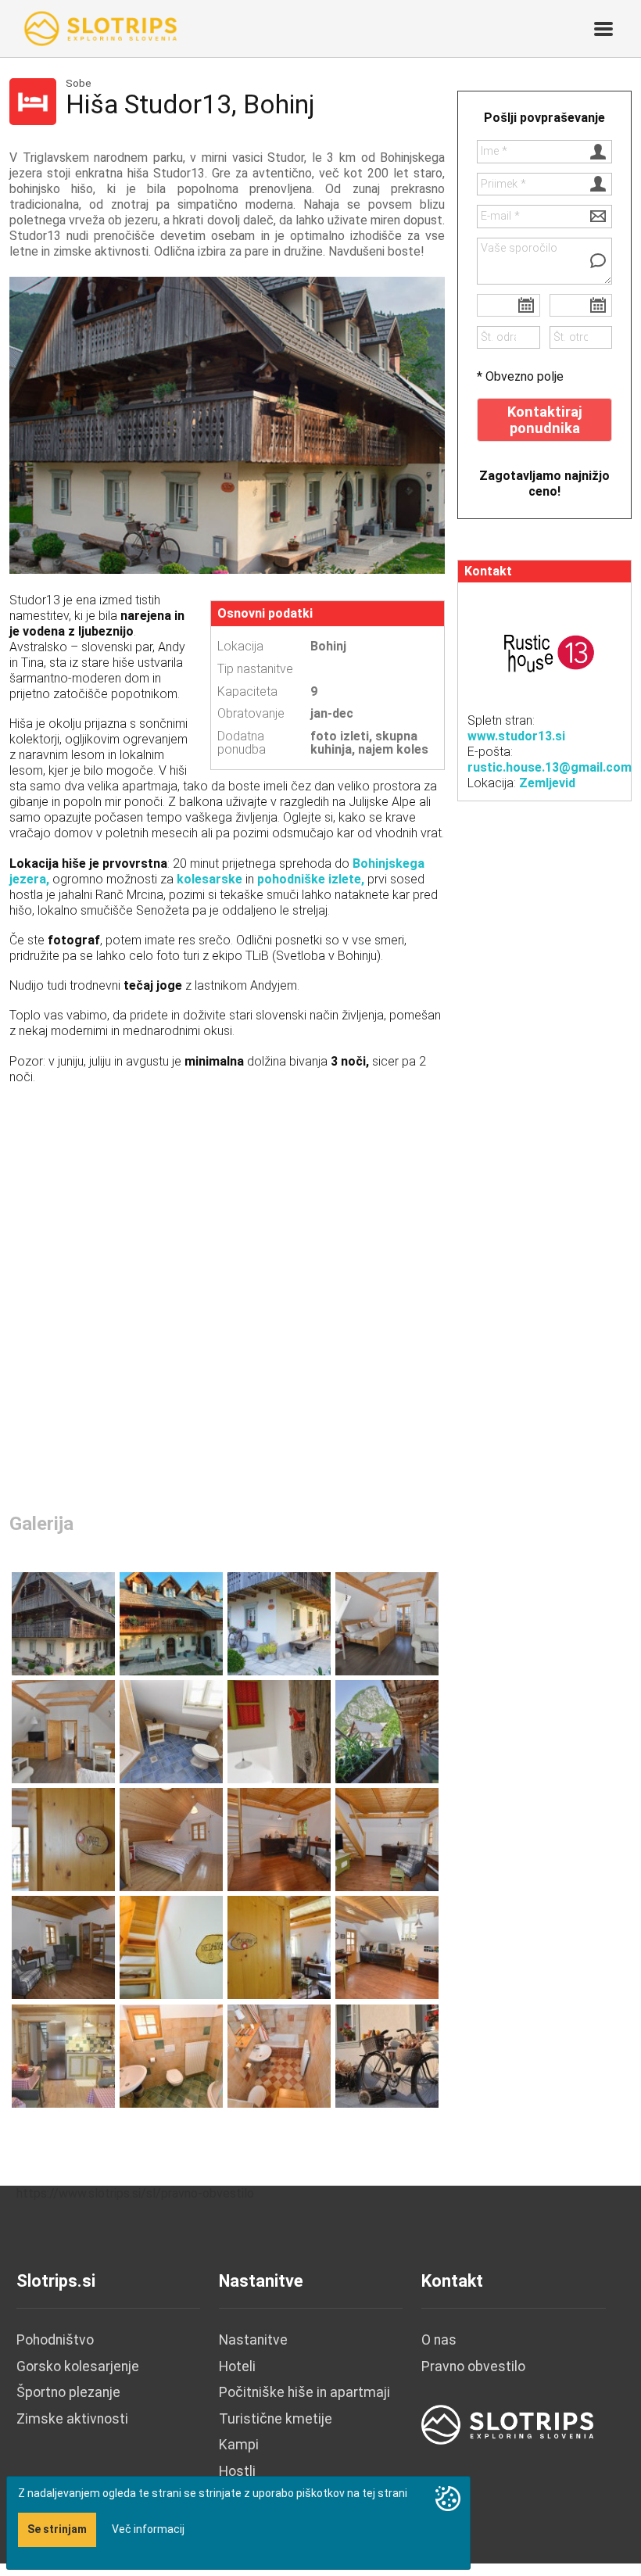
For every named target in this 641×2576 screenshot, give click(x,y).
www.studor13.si (516, 736)
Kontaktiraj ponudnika (545, 420)
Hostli (237, 2471)
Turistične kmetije (276, 2419)
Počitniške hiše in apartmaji (304, 2392)
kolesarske (209, 879)
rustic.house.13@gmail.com (550, 767)
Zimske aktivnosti (72, 2419)
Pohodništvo (55, 2340)
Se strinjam (57, 2529)
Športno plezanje (68, 2392)
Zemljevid (547, 783)
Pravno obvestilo (473, 2366)
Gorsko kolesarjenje (78, 2366)
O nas (439, 2340)
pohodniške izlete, (309, 879)
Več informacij (148, 2529)
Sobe (79, 84)
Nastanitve (253, 2340)
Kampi (239, 2445)
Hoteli (237, 2366)
